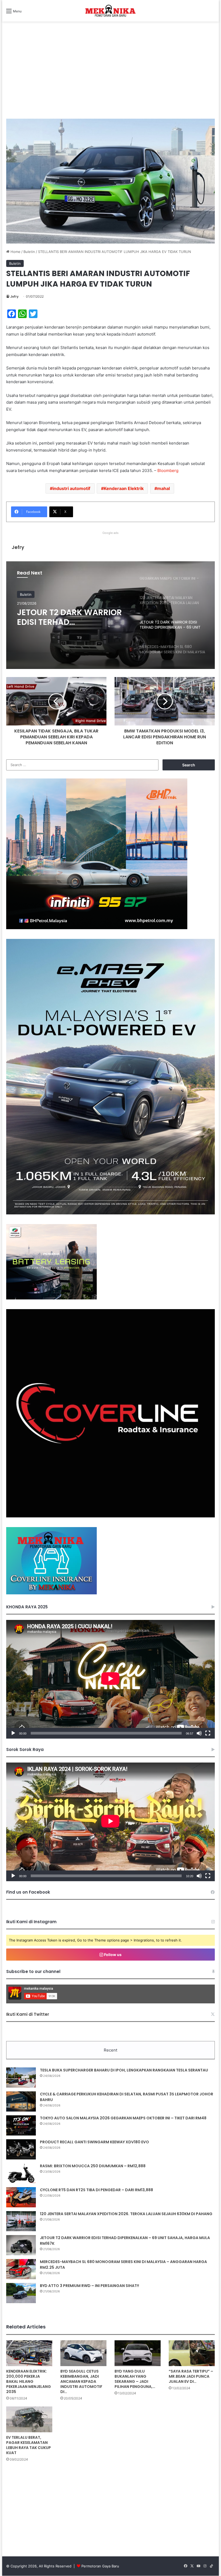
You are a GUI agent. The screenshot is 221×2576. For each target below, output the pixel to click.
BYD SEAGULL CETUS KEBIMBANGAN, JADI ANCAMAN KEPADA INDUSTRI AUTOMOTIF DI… (81, 2381)
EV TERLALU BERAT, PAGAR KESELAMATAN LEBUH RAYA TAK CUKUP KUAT (29, 2445)
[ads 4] (51, 1593)
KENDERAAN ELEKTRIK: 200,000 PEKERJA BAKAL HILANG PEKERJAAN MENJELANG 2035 (29, 2381)
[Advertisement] (110, 76)
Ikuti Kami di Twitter (28, 2014)
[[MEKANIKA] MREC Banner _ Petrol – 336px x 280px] (97, 928)
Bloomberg (168, 471)
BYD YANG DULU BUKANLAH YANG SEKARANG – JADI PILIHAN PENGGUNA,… (135, 2379)
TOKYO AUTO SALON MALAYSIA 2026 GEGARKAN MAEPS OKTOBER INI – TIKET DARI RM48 (123, 2118)
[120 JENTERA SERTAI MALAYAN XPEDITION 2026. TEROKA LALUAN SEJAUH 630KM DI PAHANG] (21, 2221)
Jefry (14, 296)
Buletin (29, 252)
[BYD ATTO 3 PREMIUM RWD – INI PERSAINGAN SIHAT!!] (21, 2293)
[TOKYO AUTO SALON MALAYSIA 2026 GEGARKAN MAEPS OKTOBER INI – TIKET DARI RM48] (21, 2125)
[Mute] (199, 1733)
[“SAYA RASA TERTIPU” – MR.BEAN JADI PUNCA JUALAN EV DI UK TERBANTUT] (192, 2353)
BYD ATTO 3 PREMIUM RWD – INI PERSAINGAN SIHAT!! (89, 2286)
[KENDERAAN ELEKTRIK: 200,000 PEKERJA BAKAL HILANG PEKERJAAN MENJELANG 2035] (29, 2353)
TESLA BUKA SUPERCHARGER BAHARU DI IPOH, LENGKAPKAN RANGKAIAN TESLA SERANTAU (124, 2070)
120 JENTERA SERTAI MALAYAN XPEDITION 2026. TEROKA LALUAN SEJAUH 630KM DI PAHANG (126, 2214)
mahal (163, 488)
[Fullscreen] (208, 1733)
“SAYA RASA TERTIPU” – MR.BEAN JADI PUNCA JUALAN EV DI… (191, 2376)
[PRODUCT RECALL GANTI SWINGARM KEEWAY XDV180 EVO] (21, 2149)
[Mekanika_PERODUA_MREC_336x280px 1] (51, 1298)
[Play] (13, 1733)
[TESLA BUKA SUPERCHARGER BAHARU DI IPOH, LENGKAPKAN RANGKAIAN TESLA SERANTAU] (21, 2078)
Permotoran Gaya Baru (100, 2566)
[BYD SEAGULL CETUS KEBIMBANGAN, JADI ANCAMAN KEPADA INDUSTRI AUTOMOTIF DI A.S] (83, 2353)
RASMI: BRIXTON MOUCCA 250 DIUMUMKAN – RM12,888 (93, 2166)
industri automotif (71, 488)
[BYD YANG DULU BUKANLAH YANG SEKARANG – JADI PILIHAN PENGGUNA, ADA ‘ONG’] (138, 2353)
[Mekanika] (110, 11)
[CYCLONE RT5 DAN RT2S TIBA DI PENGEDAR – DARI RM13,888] (21, 2197)
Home (15, 252)
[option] (110, 615)
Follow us (112, 1955)
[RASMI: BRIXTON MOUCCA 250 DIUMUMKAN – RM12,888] (21, 2173)
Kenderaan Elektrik (124, 488)
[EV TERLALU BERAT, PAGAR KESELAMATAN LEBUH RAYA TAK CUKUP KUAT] (29, 2419)
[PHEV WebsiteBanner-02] (110, 1213)
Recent (110, 2050)
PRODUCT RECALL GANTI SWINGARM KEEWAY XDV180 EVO (94, 2142)
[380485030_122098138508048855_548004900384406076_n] (110, 1516)
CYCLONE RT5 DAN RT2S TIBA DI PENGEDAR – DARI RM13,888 (96, 2190)
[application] (110, 1679)
